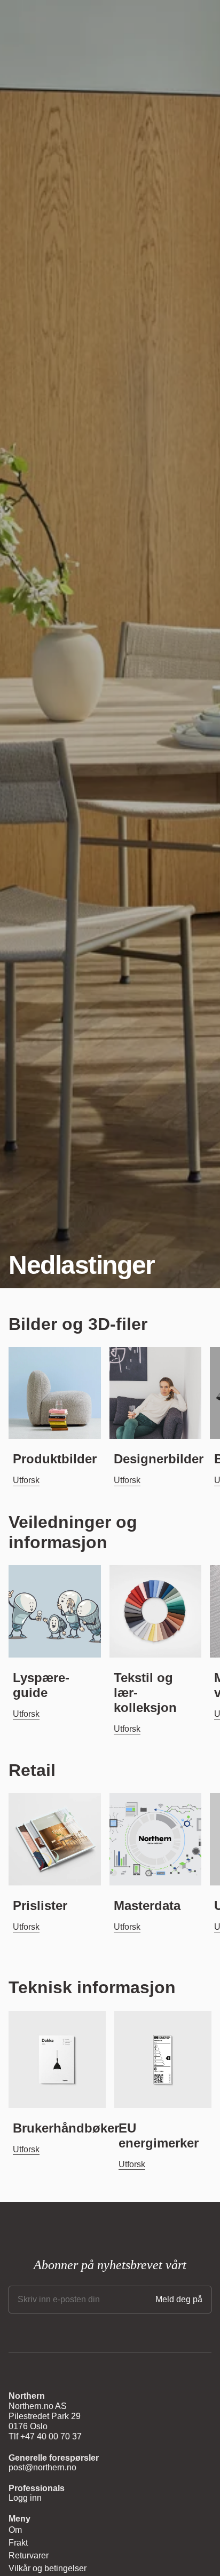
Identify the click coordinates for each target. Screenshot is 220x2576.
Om (15, 2530)
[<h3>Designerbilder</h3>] (156, 1393)
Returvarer (29, 2555)
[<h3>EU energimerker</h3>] (163, 2059)
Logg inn (25, 2498)
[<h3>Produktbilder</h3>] (55, 1393)
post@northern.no (42, 2467)
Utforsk (26, 1480)
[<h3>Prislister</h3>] (55, 1839)
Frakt (18, 2543)
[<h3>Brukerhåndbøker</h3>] (57, 2059)
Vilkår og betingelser (48, 2568)
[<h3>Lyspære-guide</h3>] (55, 1611)
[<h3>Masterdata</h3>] (156, 1839)
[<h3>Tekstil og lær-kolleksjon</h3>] (156, 1611)
